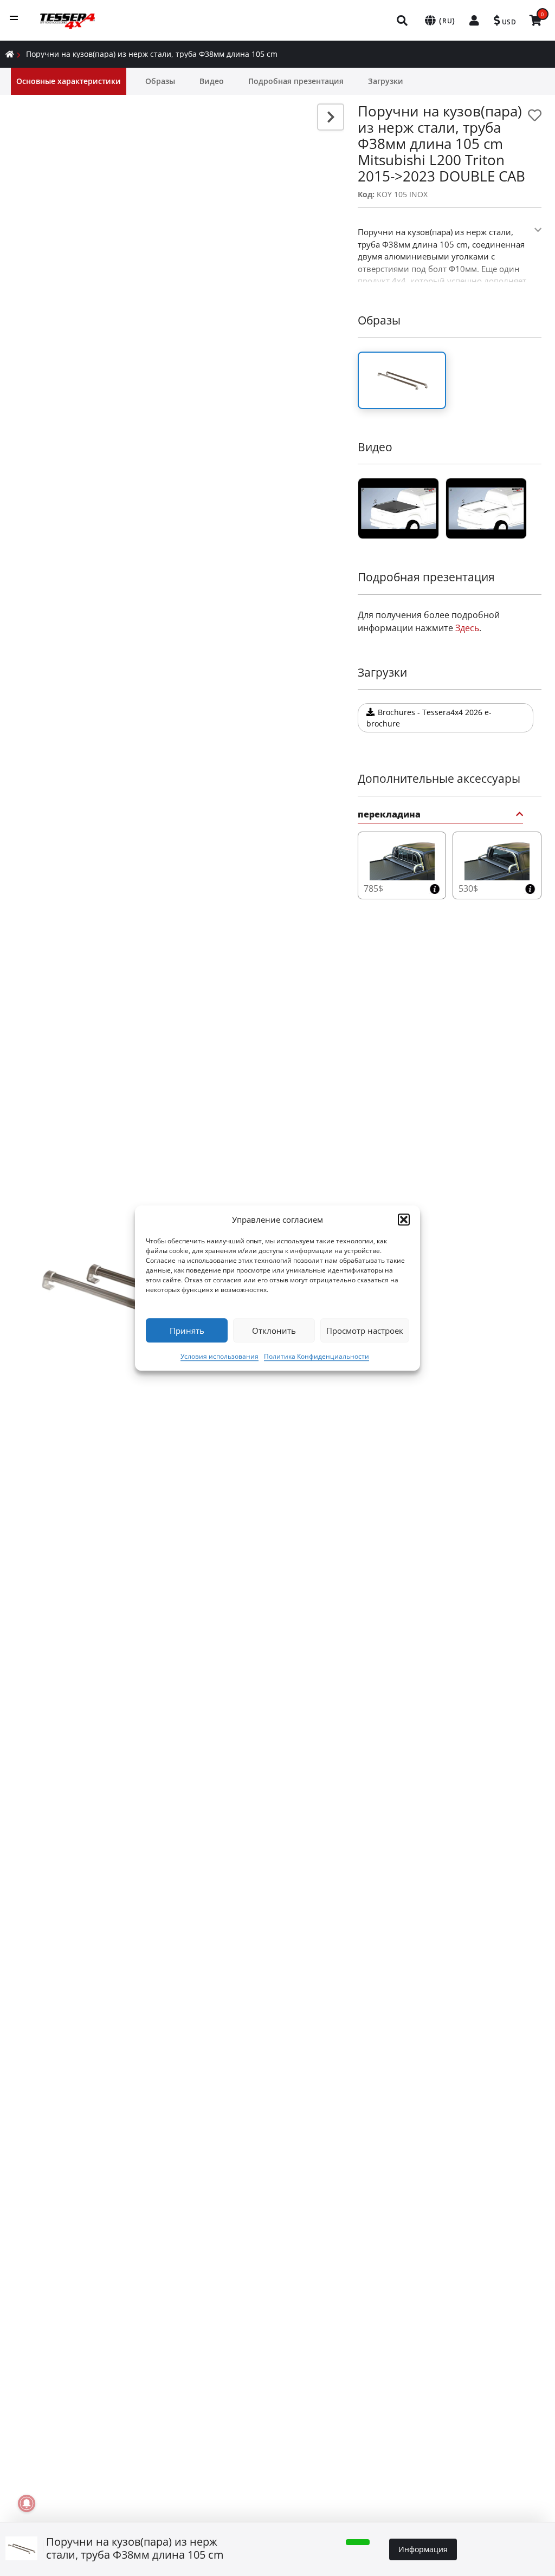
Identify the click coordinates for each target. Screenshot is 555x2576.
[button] (404, 1219)
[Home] (10, 54)
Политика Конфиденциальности (317, 1356)
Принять (187, 1331)
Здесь (467, 628)
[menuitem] (403, 20)
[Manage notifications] (27, 2503)
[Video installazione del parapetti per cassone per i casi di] (398, 508)
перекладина (389, 815)
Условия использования (220, 1356)
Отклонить (274, 1331)
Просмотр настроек (365, 1331)
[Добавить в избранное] (535, 115)
